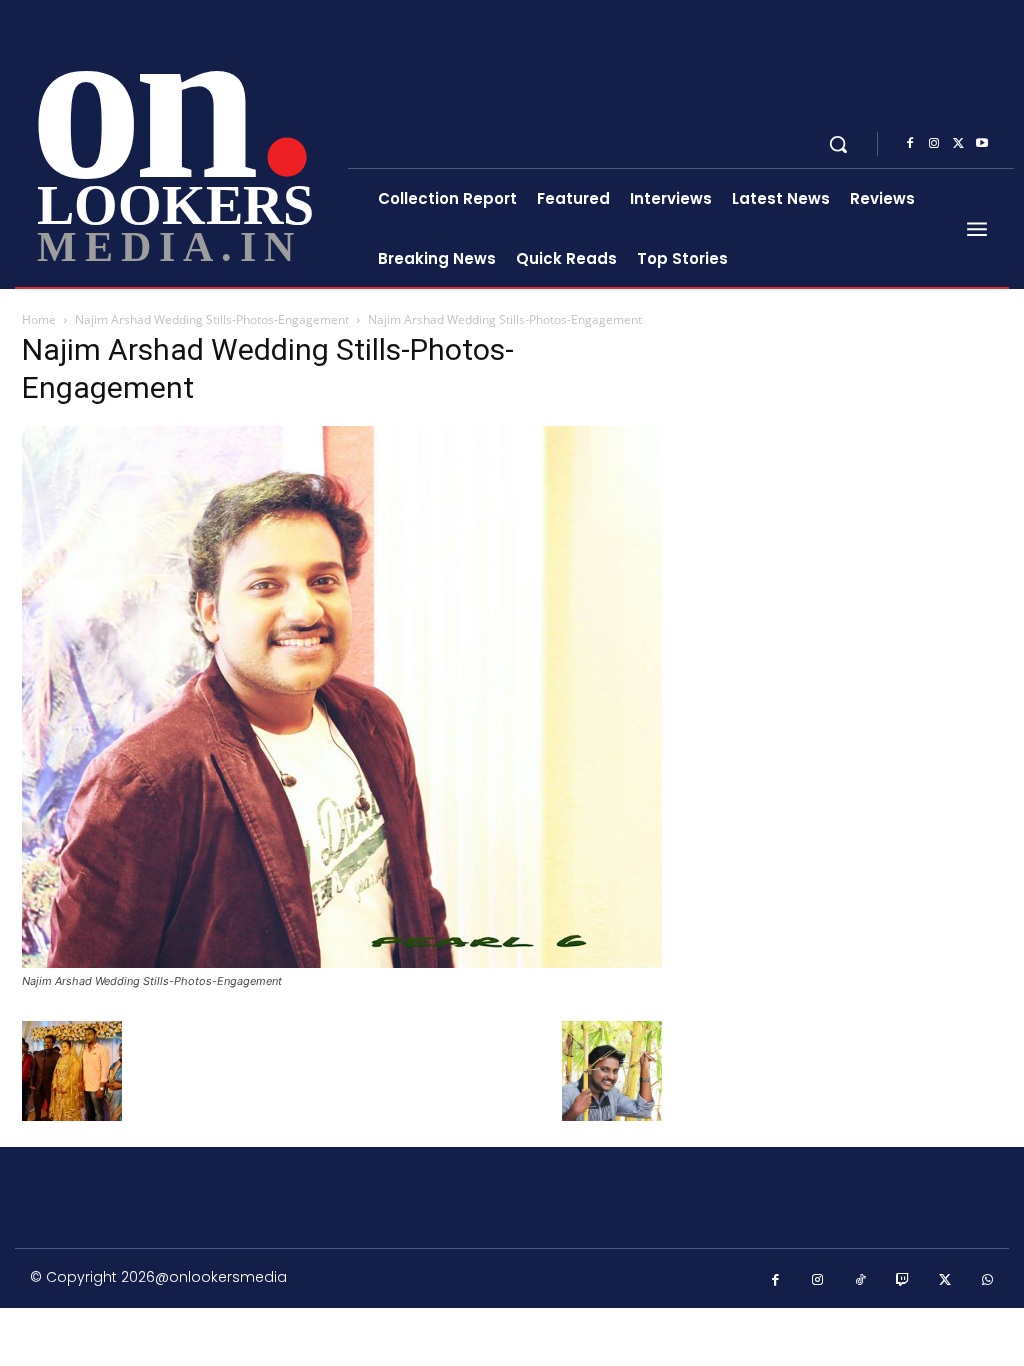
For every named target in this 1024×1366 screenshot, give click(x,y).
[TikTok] (860, 1280)
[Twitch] (903, 1280)
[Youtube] (982, 144)
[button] (838, 144)
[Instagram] (934, 144)
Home (39, 319)
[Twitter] (958, 144)
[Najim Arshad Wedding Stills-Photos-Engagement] (342, 962)
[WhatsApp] (988, 1280)
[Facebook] (910, 144)
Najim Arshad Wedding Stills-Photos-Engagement (212, 319)
